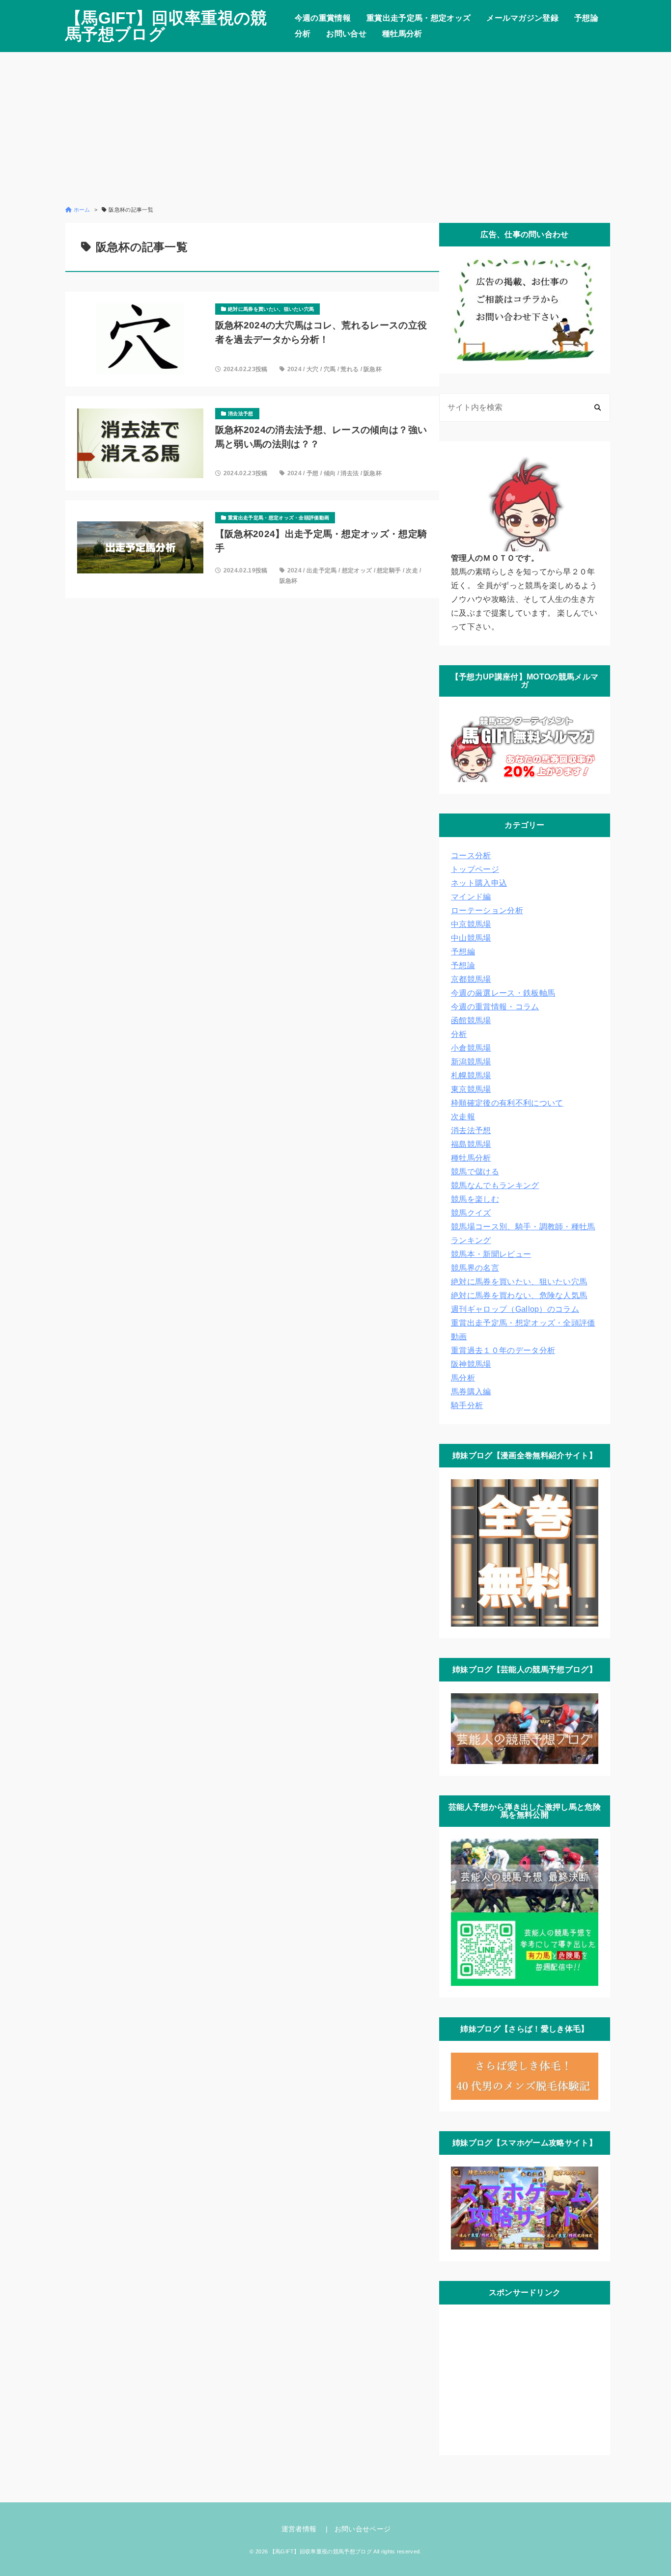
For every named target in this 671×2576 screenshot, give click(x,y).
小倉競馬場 (471, 1048)
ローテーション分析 (487, 910)
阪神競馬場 (471, 1364)
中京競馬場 (471, 924)
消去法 (349, 473)
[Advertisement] (335, 129)
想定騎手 (389, 570)
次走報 (463, 1117)
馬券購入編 (471, 1392)
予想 (313, 473)
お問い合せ (346, 34)
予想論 (586, 18)
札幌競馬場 (471, 1075)
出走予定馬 (322, 570)
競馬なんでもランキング (495, 1185)
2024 (294, 369)
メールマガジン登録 (522, 18)
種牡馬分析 (402, 34)
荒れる (349, 369)
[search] (598, 408)
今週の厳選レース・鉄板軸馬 (503, 993)
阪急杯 (373, 369)
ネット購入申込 (479, 883)
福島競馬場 (471, 1144)
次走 (412, 570)
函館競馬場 (471, 1020)
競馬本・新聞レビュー (491, 1254)
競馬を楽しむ (475, 1199)
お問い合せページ (363, 2529)
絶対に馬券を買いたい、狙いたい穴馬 (519, 1282)
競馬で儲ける (475, 1172)
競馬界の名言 (475, 1268)
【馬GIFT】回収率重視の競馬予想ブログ (166, 26)
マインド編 (471, 897)
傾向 (330, 473)
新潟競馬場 (471, 1062)
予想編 (463, 952)
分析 (303, 34)
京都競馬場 (471, 979)
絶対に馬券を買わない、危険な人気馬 (519, 1295)
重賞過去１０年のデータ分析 (503, 1350)
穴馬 (330, 369)
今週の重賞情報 (323, 18)
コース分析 (471, 855)
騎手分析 (467, 1405)
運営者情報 (299, 2529)
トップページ (475, 869)
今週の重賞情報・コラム (495, 1007)
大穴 (313, 369)
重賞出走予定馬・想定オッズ (419, 18)
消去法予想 (471, 1130)
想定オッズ (357, 570)
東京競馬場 (471, 1089)
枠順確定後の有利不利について (507, 1103)
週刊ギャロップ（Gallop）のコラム (515, 1309)
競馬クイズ (471, 1213)
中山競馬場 (471, 938)
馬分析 (463, 1378)
